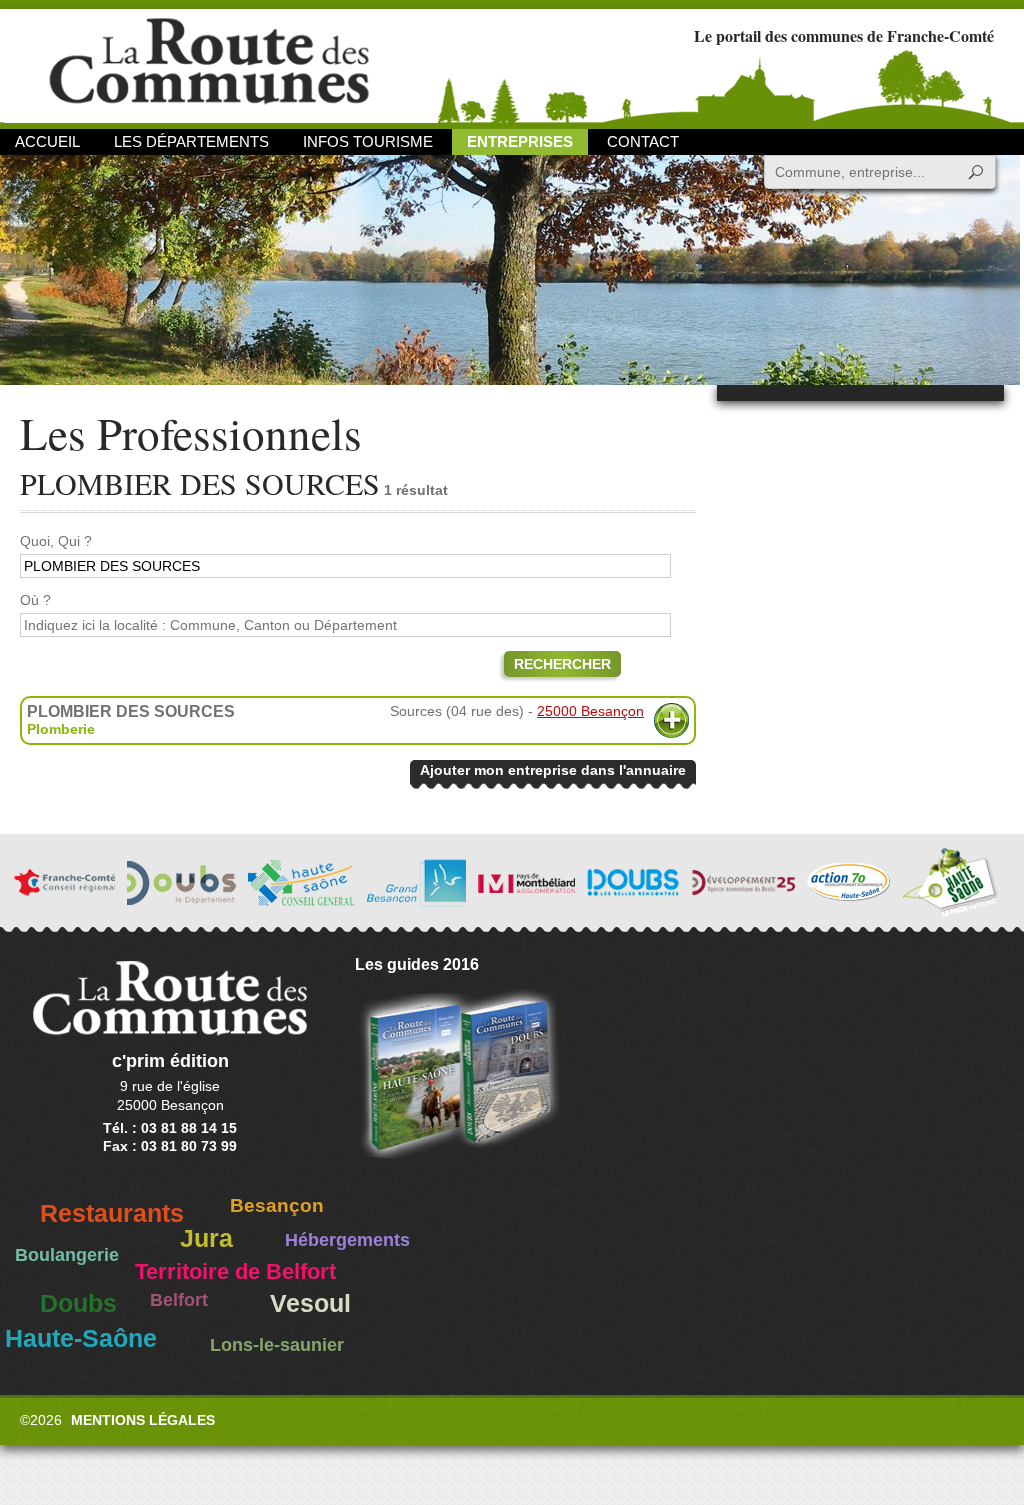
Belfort (179, 1300)
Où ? (35, 600)
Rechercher (562, 664)
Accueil (47, 141)
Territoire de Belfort (235, 1272)
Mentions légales (143, 1420)
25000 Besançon (590, 711)
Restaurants (112, 1213)
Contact (643, 141)
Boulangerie (67, 1255)
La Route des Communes (209, 64)
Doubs (78, 1303)
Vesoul (310, 1303)
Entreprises (520, 141)
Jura (206, 1238)
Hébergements (347, 1240)
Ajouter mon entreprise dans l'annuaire (553, 770)
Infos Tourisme (368, 141)
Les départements (191, 141)
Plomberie (61, 729)
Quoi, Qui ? (56, 541)
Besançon (277, 1205)
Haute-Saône (81, 1338)
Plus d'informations (671, 720)
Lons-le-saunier (277, 1345)
